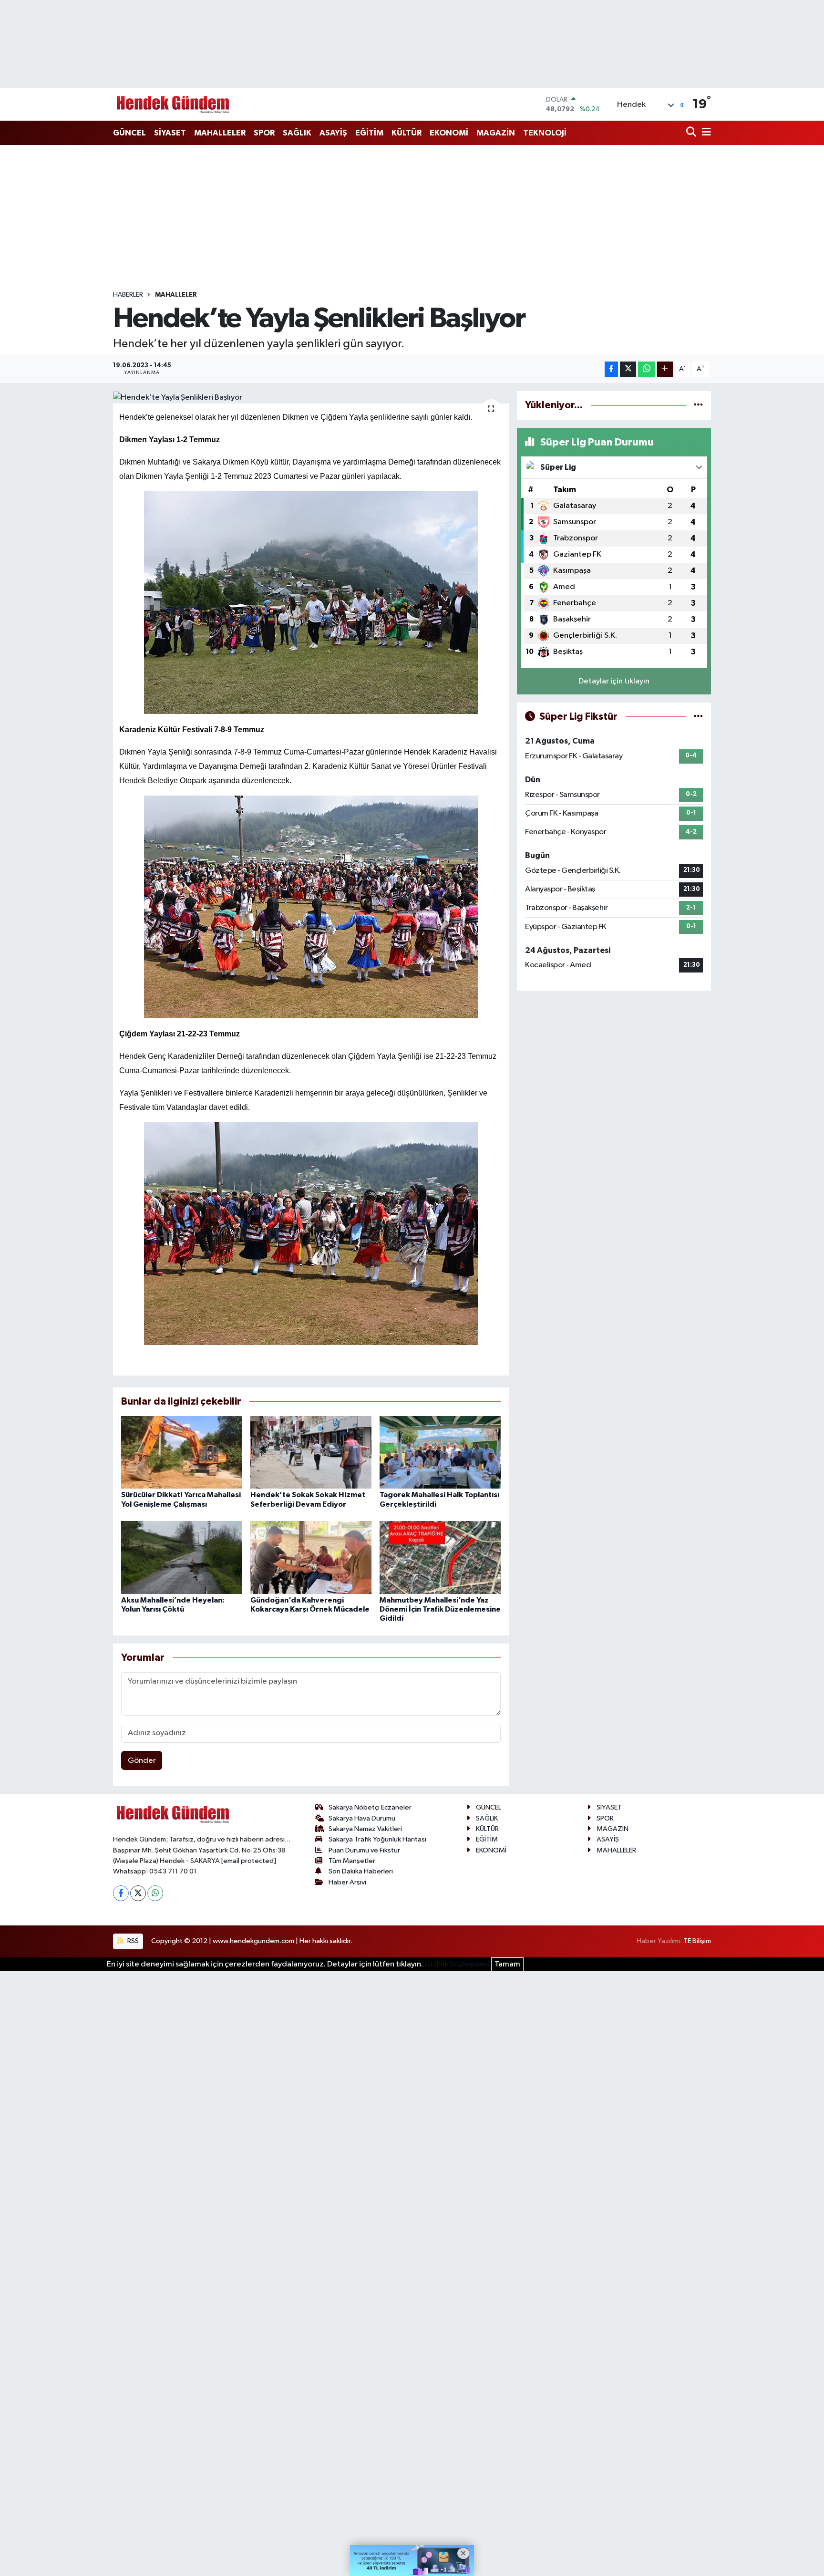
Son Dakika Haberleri (361, 1871)
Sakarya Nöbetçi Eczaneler (370, 1807)
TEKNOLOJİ (545, 133)
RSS (132, 1941)
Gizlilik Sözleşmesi (457, 1964)
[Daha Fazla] (665, 369)
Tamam (507, 1964)
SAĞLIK (297, 133)
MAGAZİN (496, 133)
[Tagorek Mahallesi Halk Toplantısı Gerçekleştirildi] (440, 1452)
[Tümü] (698, 405)
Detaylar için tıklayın (614, 681)
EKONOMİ (449, 133)
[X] (138, 1893)
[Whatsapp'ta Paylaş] (646, 369)
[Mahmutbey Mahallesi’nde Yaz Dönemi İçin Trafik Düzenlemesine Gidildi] (440, 1557)
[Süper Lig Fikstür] (698, 717)
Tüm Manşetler (352, 1861)
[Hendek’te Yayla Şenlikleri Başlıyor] (311, 397)
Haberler (128, 295)
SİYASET (170, 133)
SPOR (264, 133)
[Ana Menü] (705, 133)
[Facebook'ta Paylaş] (611, 369)
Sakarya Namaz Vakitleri (365, 1829)
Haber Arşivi (347, 1882)
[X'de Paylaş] (628, 369)
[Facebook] (121, 1893)
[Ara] (692, 133)
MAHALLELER (220, 133)
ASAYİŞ (333, 133)
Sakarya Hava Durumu (362, 1818)
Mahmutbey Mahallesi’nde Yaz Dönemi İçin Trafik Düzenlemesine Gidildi (440, 1609)
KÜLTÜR (407, 133)
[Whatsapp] (155, 1893)
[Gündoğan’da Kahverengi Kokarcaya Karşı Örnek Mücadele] (311, 1557)
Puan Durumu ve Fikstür (364, 1850)
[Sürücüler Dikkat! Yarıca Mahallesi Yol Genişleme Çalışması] (182, 1452)
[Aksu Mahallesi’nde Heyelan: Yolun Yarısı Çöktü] (182, 1557)
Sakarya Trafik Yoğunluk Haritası (377, 1839)
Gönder (142, 1761)
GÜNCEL (129, 133)
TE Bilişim (697, 1941)
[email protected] (249, 1861)
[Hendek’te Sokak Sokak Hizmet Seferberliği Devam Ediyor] (311, 1452)
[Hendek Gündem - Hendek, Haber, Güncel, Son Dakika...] (173, 104)
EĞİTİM (369, 133)
